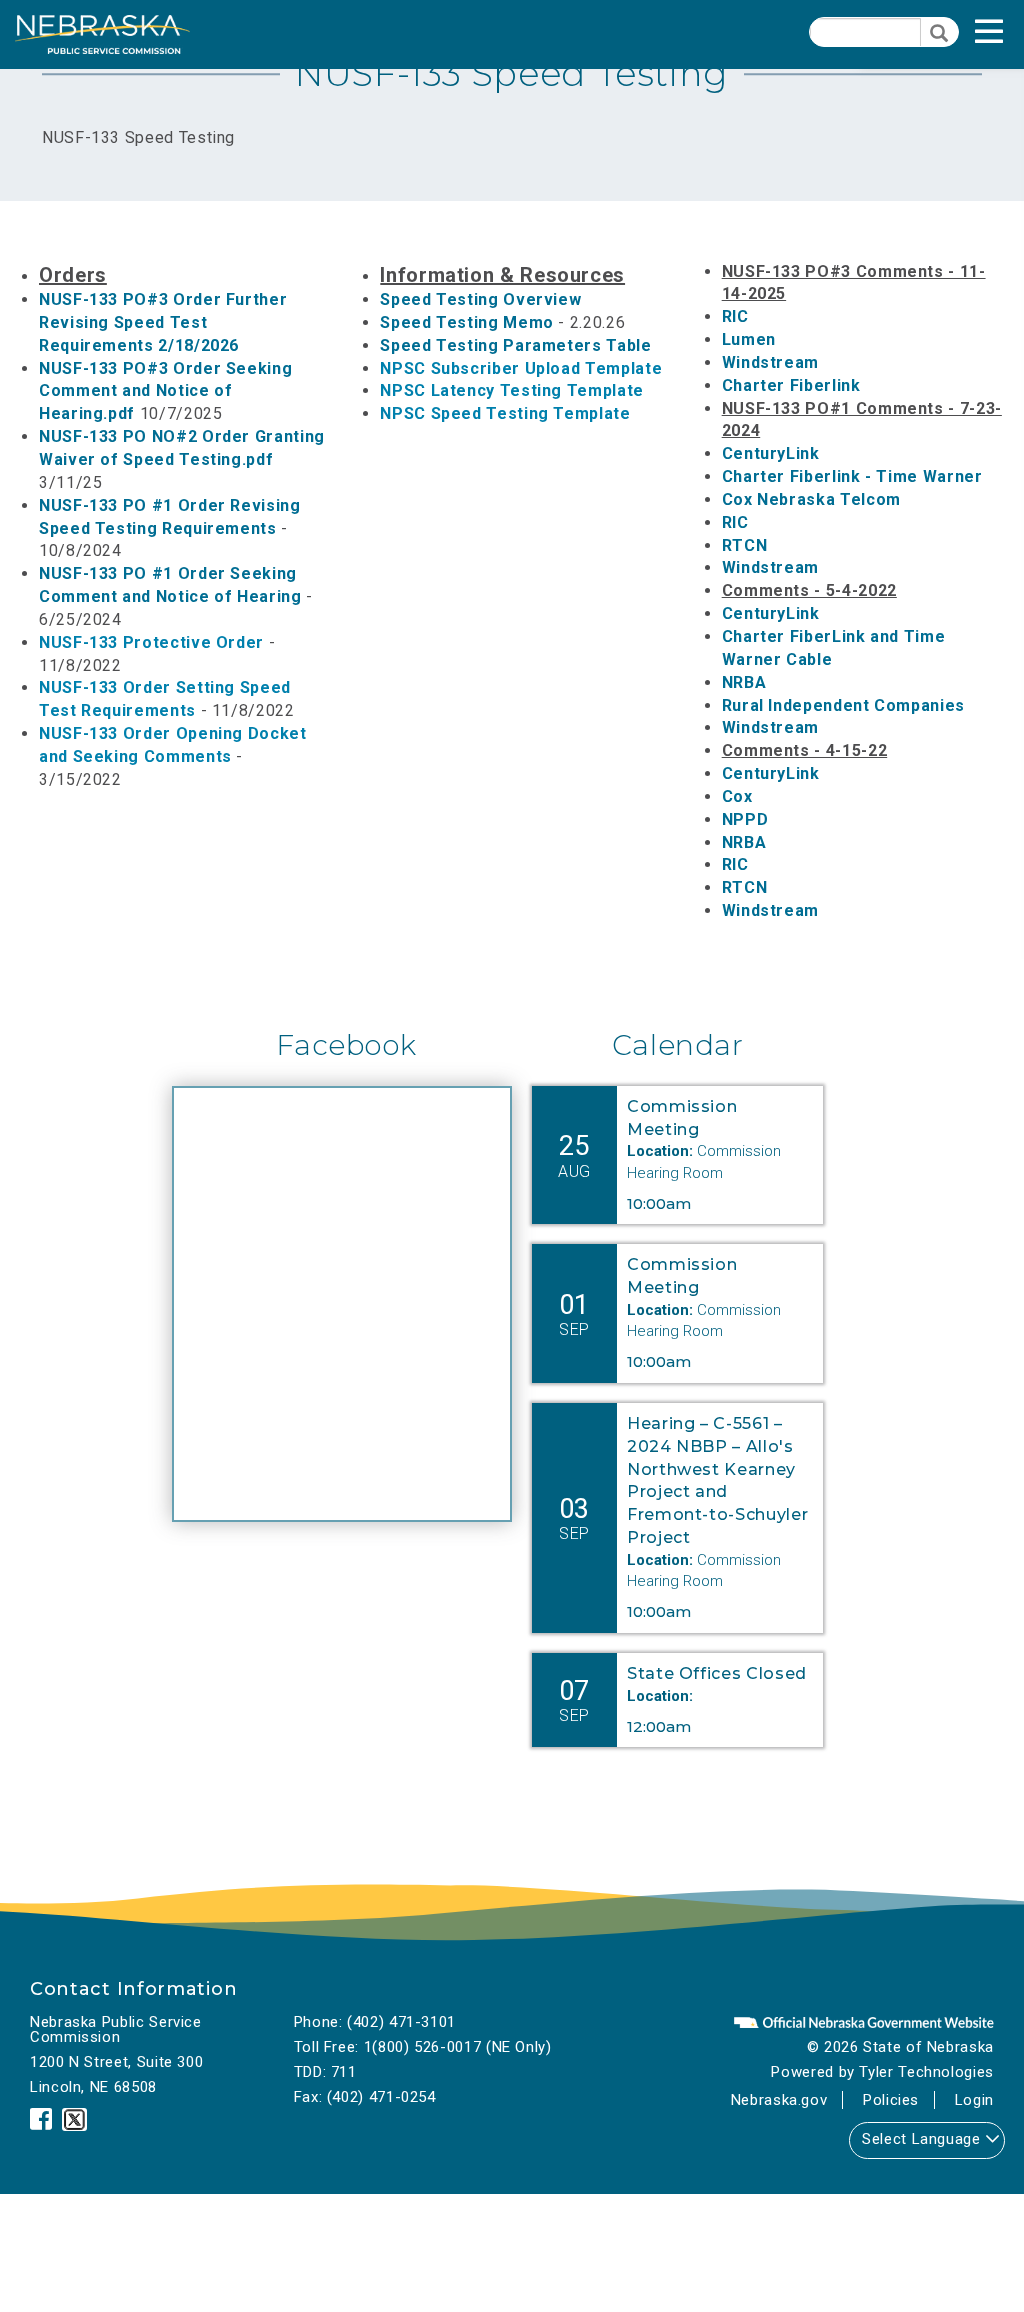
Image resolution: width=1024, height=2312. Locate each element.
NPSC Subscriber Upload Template (521, 368)
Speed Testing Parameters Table (515, 345)
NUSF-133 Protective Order (151, 642)
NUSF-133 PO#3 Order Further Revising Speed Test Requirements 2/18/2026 (163, 322)
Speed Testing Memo (467, 322)
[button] (1009, 37)
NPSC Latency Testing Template (512, 390)
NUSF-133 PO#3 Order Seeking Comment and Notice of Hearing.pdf (165, 391)
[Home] (102, 34)
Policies (891, 2100)
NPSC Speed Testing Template (505, 413)
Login (974, 2100)
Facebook (346, 1045)
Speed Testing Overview (480, 299)
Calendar (678, 1045)
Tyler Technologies (926, 2072)
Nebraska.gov (779, 2100)
